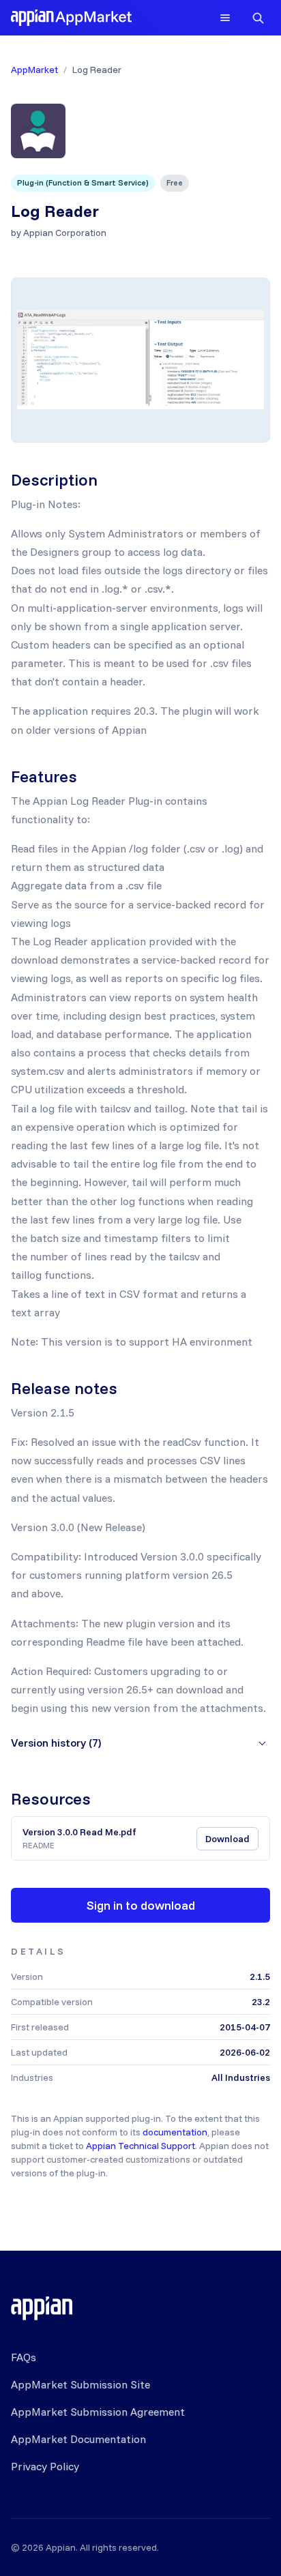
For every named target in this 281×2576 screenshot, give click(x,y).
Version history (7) (56, 1743)
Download (227, 1839)
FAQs (24, 2357)
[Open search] (258, 18)
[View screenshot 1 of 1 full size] (140, 360)
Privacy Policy (45, 2466)
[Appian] (42, 2308)
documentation (175, 2132)
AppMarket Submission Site (80, 2384)
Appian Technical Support (140, 2146)
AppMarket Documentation (78, 2439)
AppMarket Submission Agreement (98, 2412)
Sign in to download (141, 1905)
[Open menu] (225, 18)
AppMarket (34, 70)
